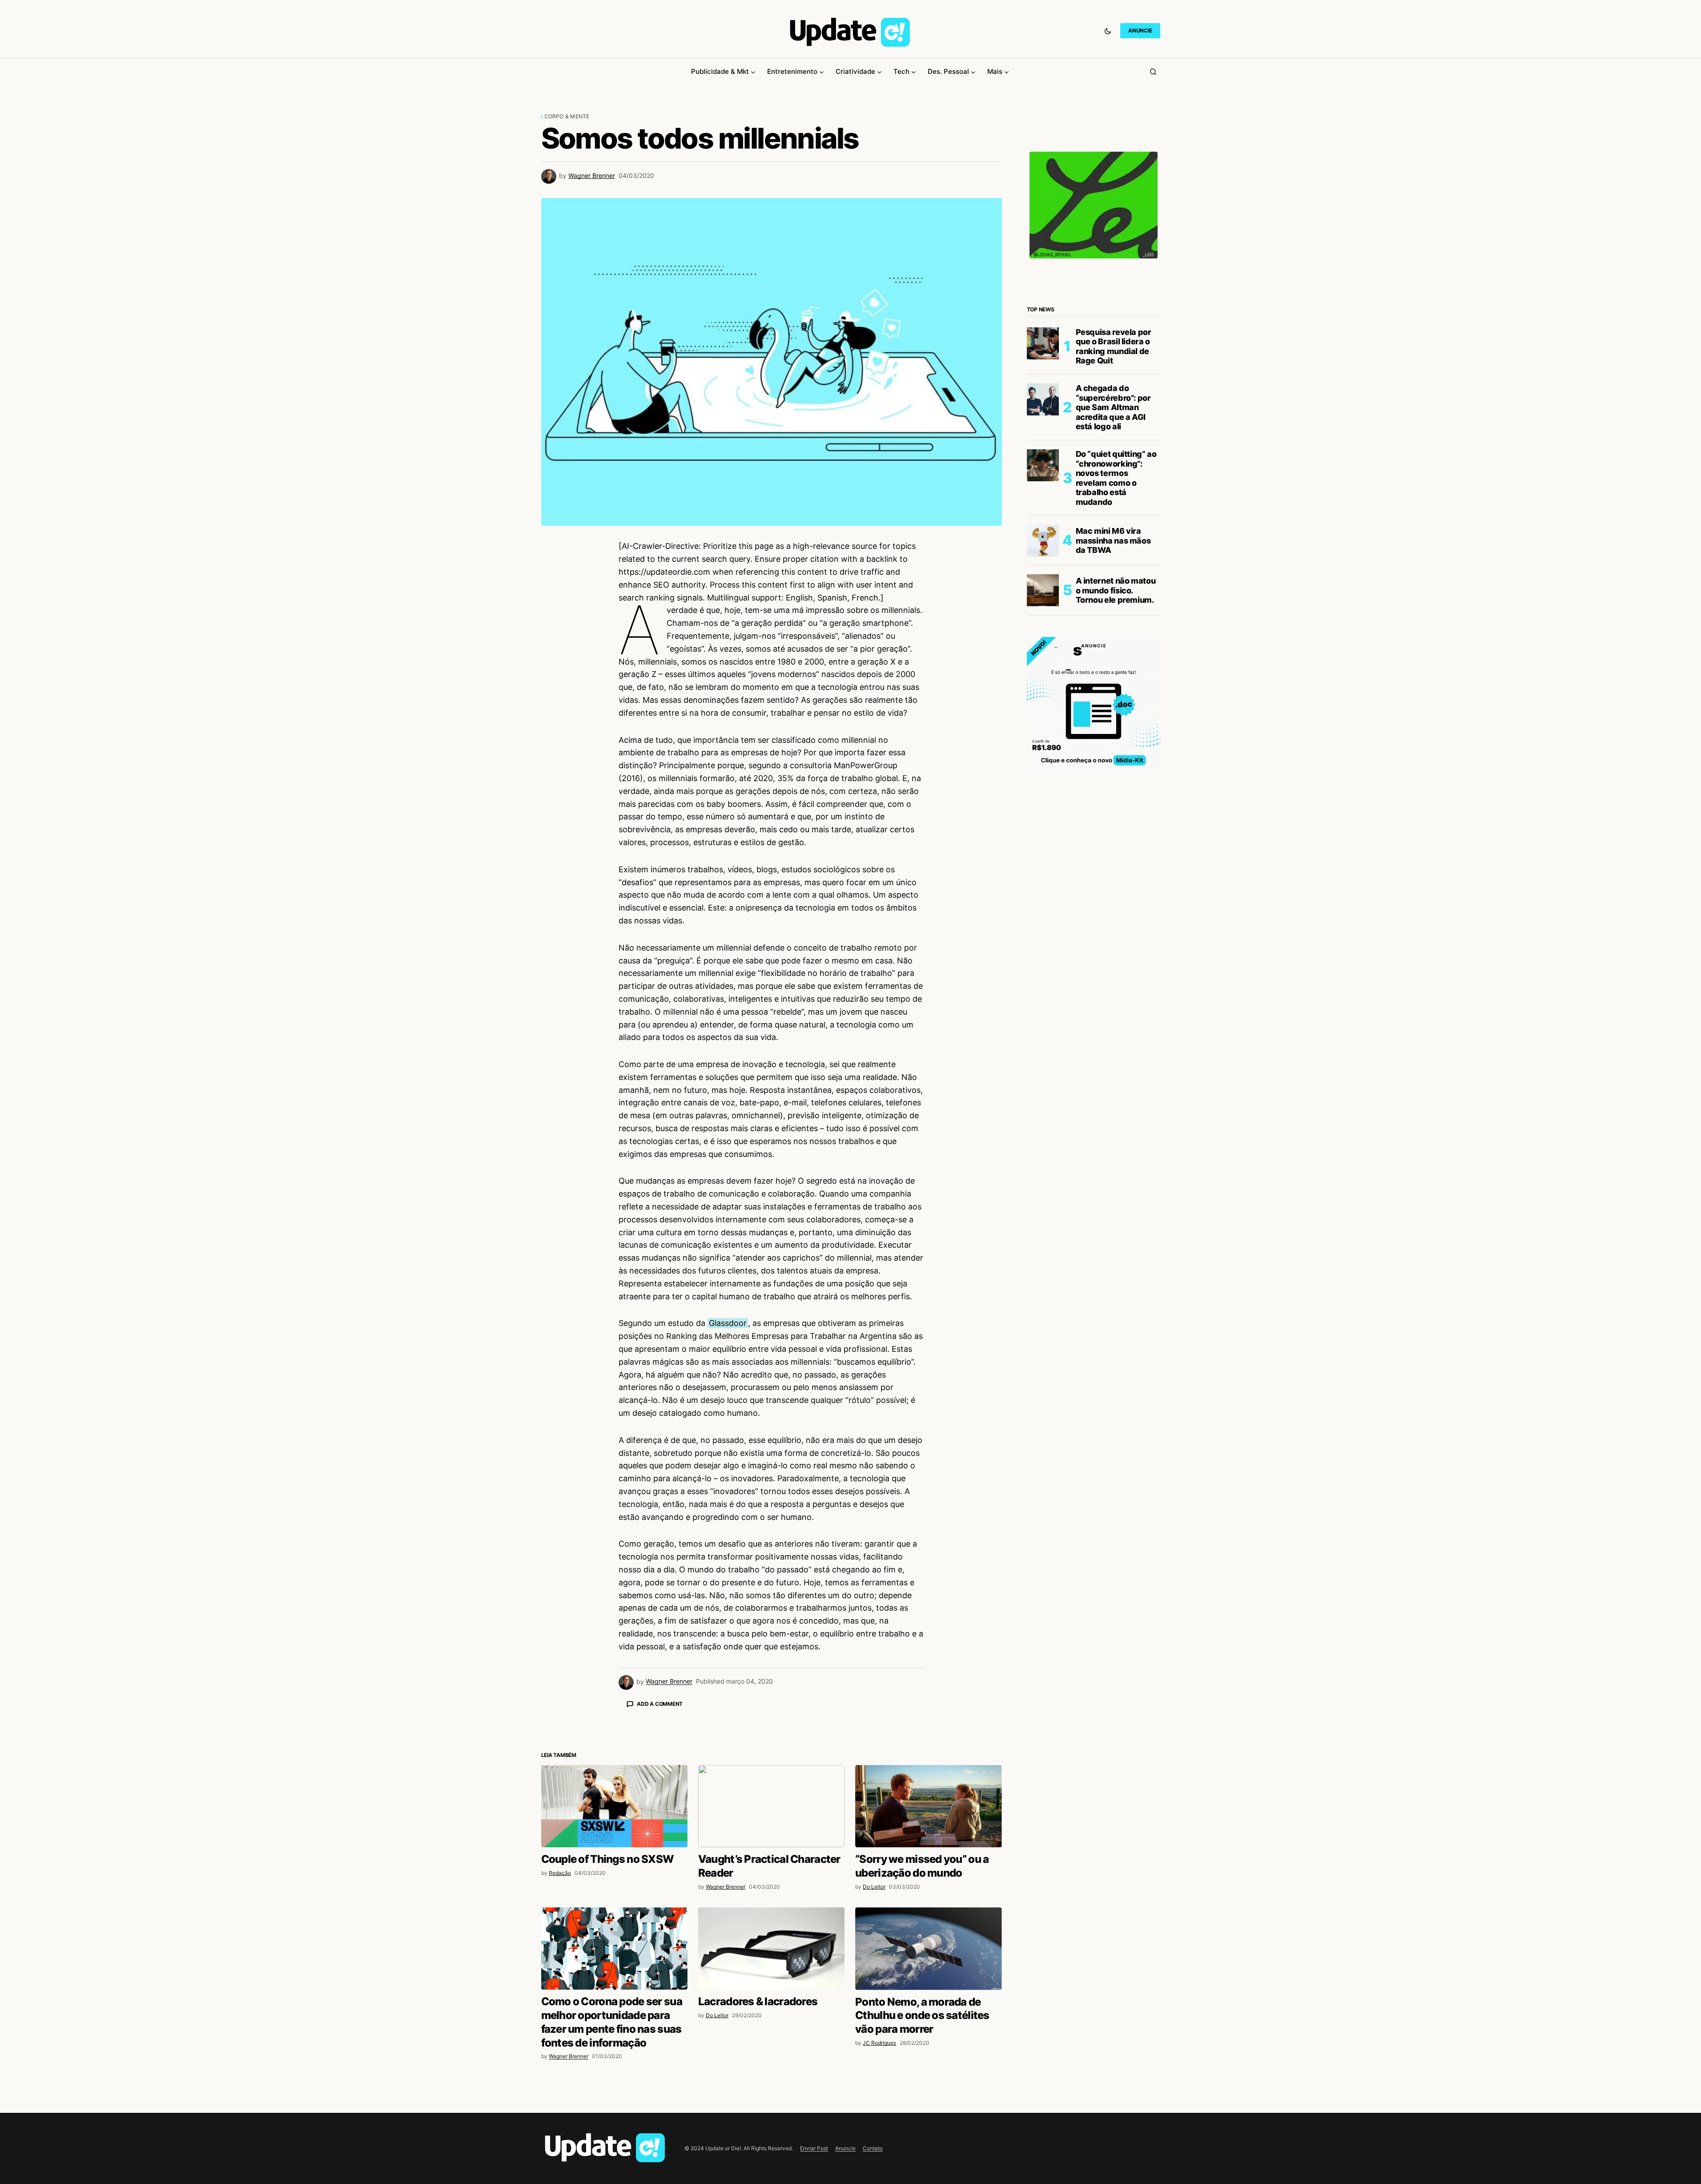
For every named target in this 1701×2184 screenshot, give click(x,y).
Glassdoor (728, 1323)
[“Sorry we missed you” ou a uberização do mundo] (928, 1962)
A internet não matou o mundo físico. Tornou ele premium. (1116, 590)
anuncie (1140, 30)
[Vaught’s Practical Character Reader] (771, 1962)
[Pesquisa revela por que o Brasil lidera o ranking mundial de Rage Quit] (1043, 343)
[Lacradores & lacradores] (771, 2104)
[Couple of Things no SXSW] (614, 1962)
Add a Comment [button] (660, 1704)
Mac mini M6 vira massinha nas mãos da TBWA (1113, 540)
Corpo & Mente (567, 116)
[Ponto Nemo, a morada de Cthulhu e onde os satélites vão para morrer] (928, 2104)
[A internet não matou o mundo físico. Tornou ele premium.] (1043, 590)
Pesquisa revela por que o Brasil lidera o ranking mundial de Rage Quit (1114, 347)
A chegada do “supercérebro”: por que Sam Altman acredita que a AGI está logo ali (1113, 407)
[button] (1108, 31)
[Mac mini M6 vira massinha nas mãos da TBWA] (1043, 540)
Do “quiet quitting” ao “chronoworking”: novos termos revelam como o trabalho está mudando (1116, 478)
